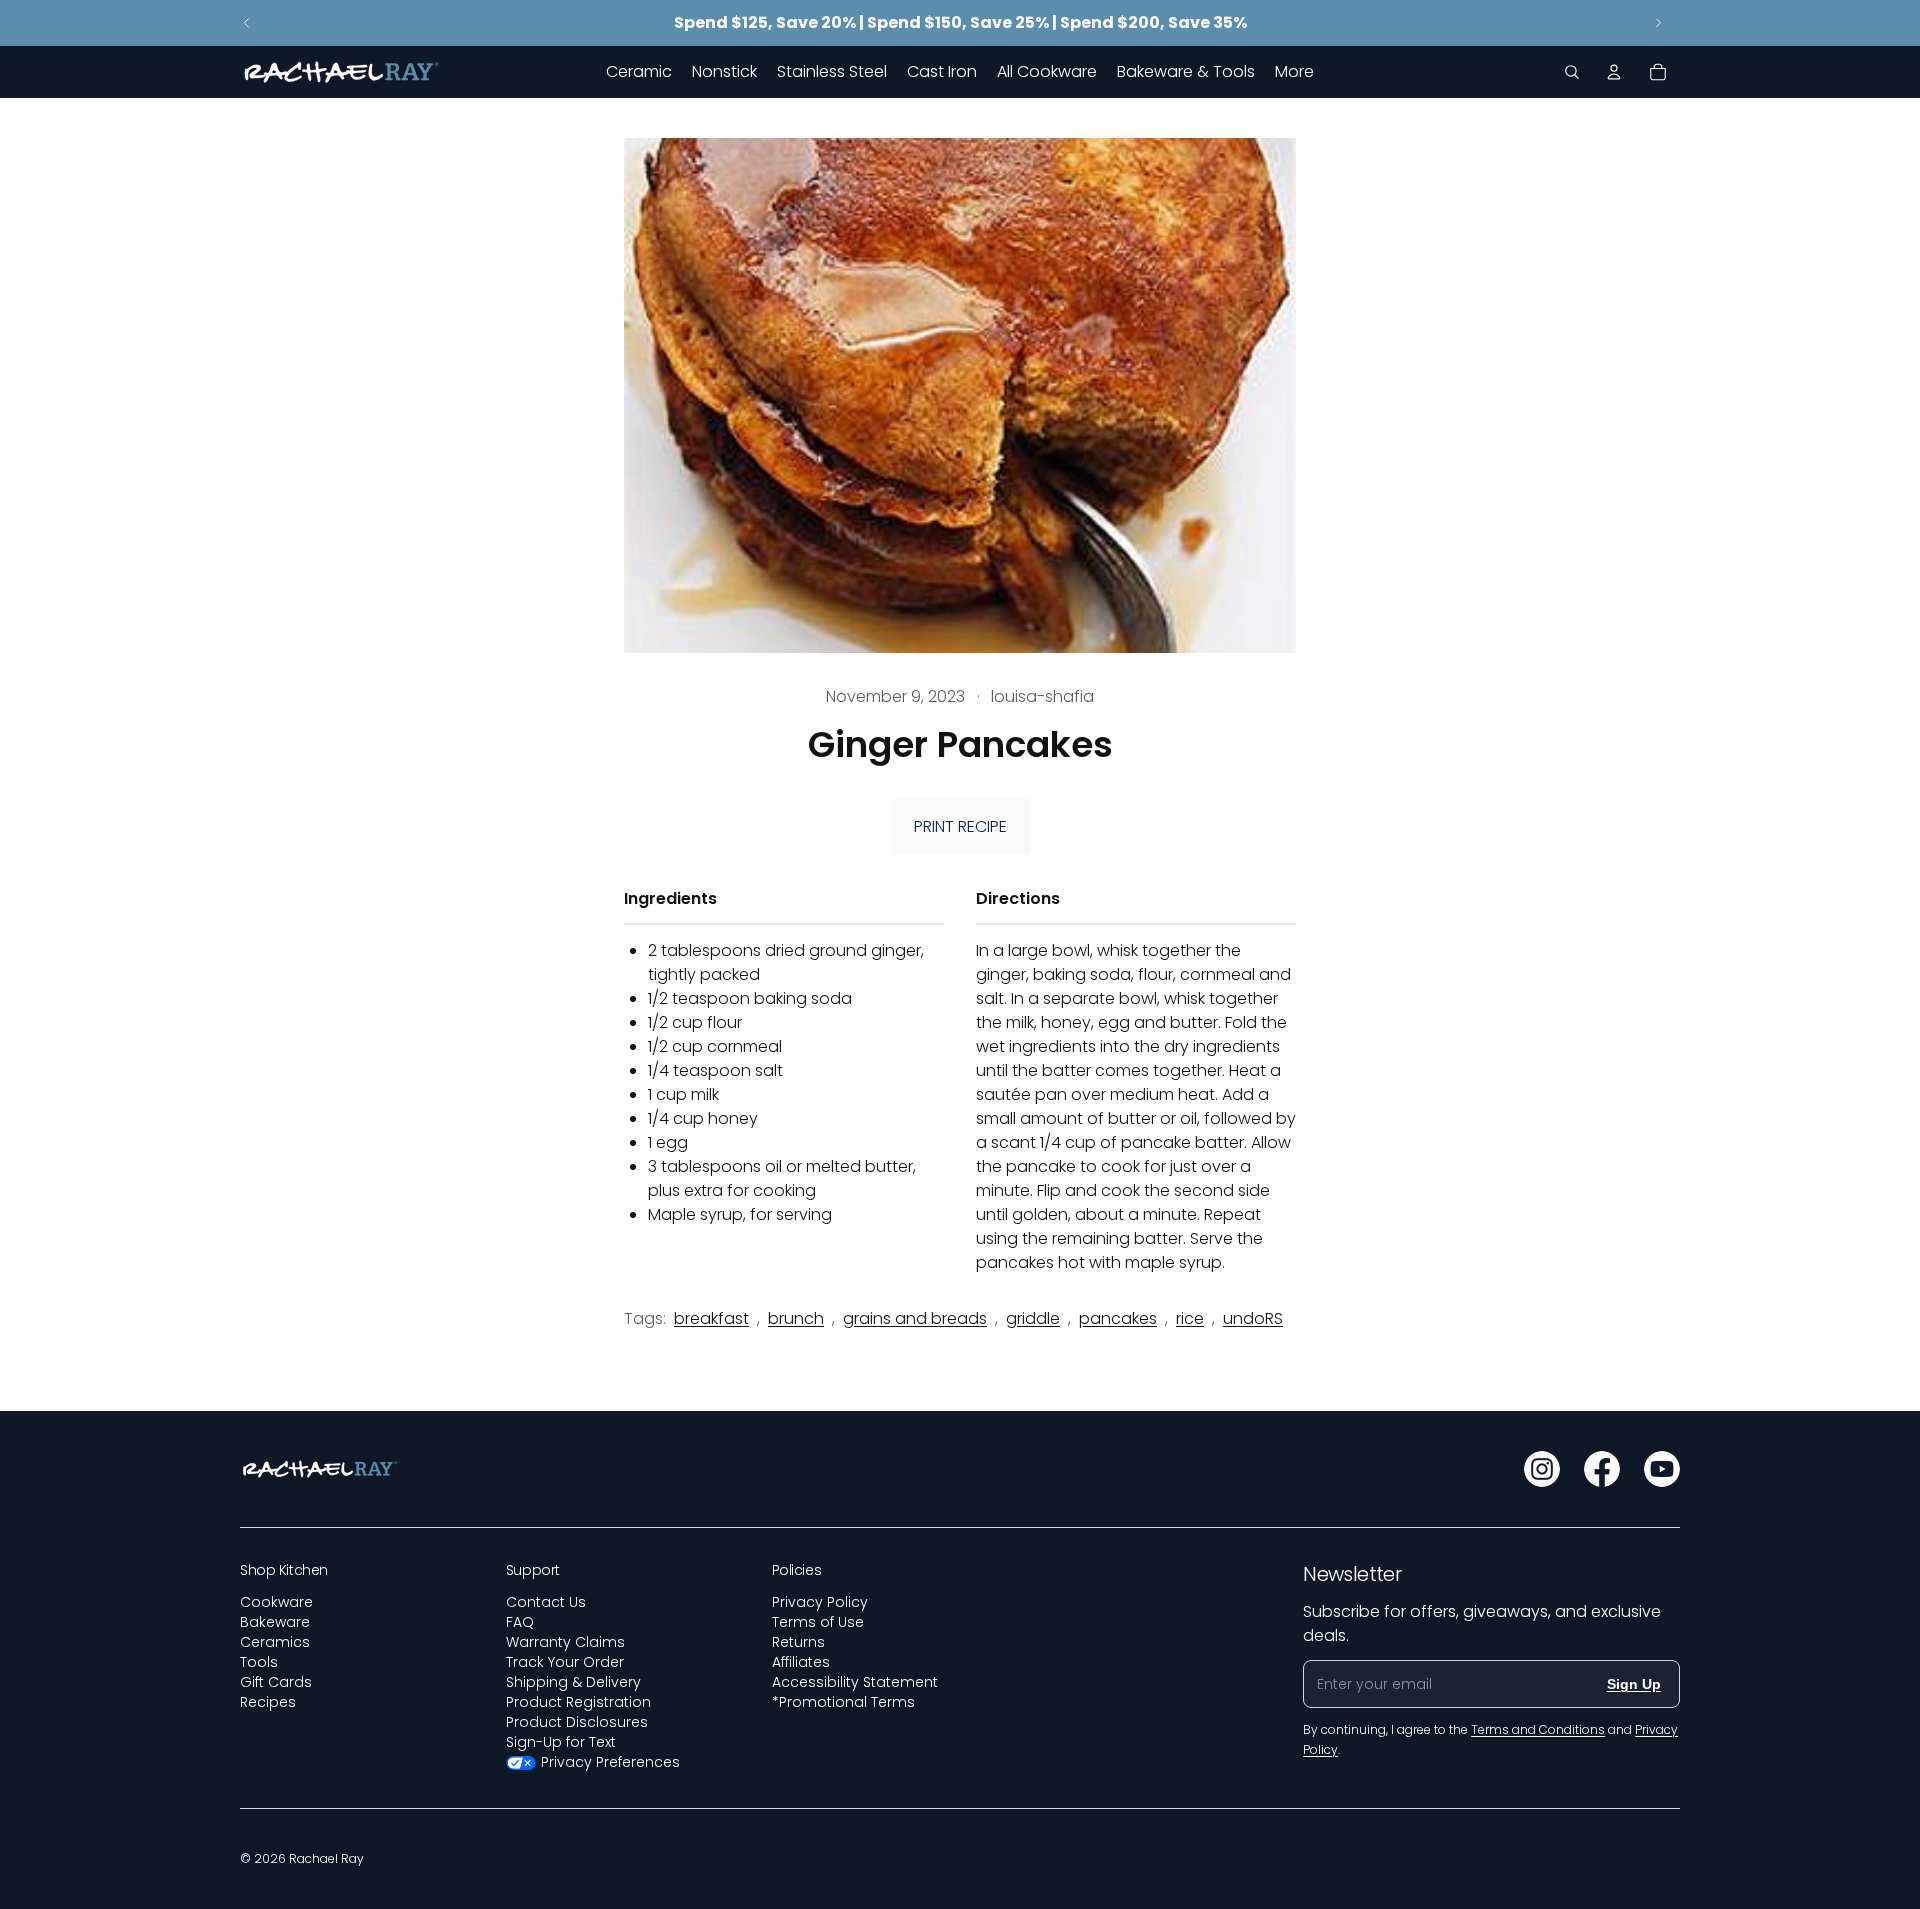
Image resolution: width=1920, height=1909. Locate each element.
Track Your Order (565, 1662)
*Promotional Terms (843, 1702)
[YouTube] (1662, 1469)
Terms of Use (818, 1622)
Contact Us (546, 1602)
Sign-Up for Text (561, 1742)
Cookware (276, 1602)
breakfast (711, 1318)
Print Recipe (960, 826)
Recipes (268, 1702)
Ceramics (275, 1642)
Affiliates (801, 1662)
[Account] (1614, 72)
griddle (1033, 1318)
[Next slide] (1658, 23)
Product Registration (578, 1702)
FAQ (520, 1622)
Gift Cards (276, 1682)
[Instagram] (1542, 1469)
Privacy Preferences (610, 1762)
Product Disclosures (577, 1722)
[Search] (1572, 72)
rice (1190, 1318)
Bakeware (275, 1622)
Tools (259, 1662)
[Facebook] (1602, 1469)
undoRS (1253, 1318)
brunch (796, 1318)
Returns (798, 1642)
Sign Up (1634, 1684)
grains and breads (915, 1318)
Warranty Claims (565, 1642)
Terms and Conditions (1538, 1729)
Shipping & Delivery (573, 1682)
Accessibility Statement (855, 1682)
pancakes (1118, 1318)
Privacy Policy (820, 1602)
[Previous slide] (247, 23)
